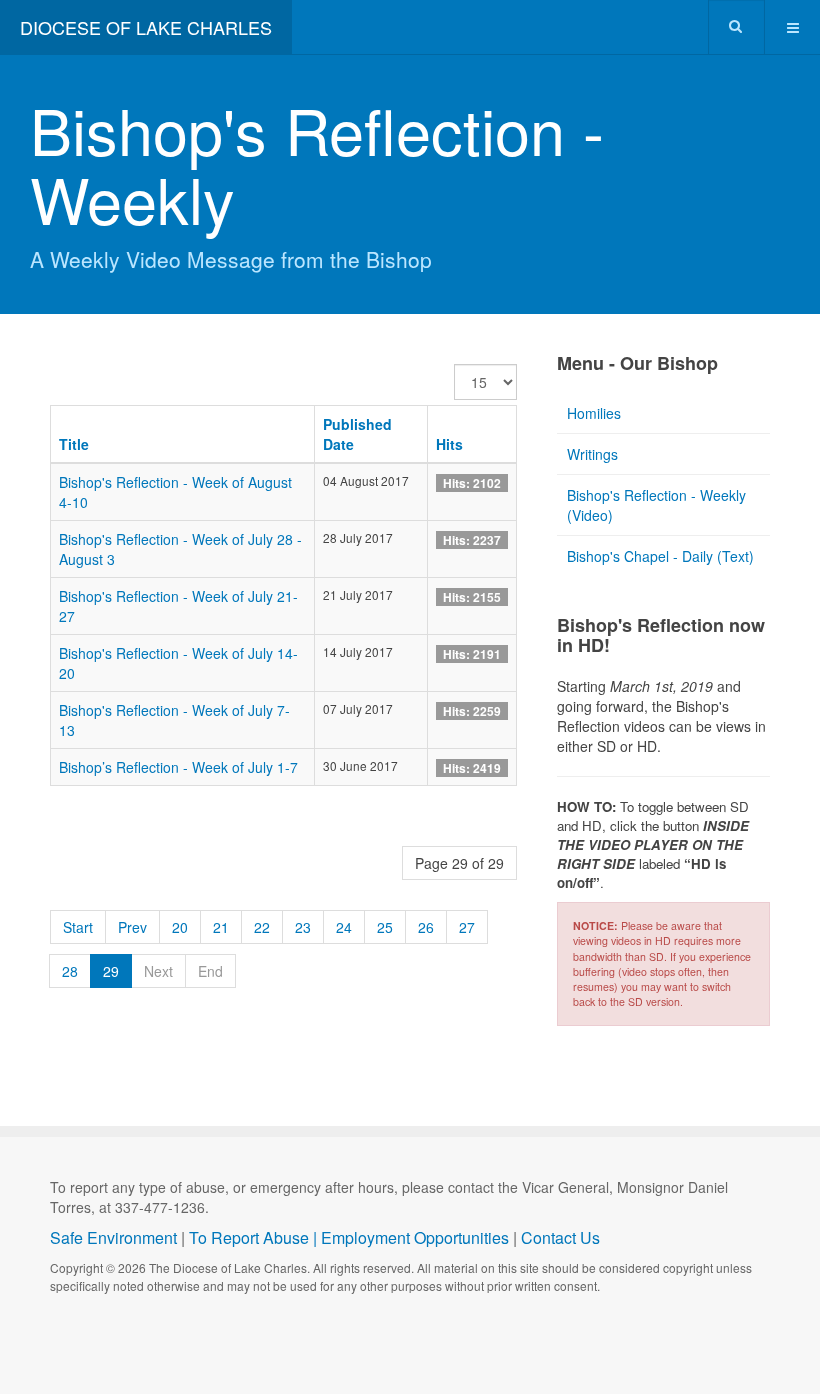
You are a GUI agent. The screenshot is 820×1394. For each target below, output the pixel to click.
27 (467, 927)
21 (221, 927)
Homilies (594, 413)
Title (74, 444)
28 (70, 971)
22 (262, 927)
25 (385, 927)
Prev (132, 927)
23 (303, 927)
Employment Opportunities (415, 1237)
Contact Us (560, 1237)
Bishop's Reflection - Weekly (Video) (656, 505)
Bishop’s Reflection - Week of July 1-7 (178, 767)
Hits (449, 444)
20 (180, 927)
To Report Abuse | (255, 1237)
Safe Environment (113, 1237)
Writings (592, 454)
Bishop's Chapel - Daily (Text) (660, 556)
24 (344, 927)
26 (426, 927)
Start (78, 927)
